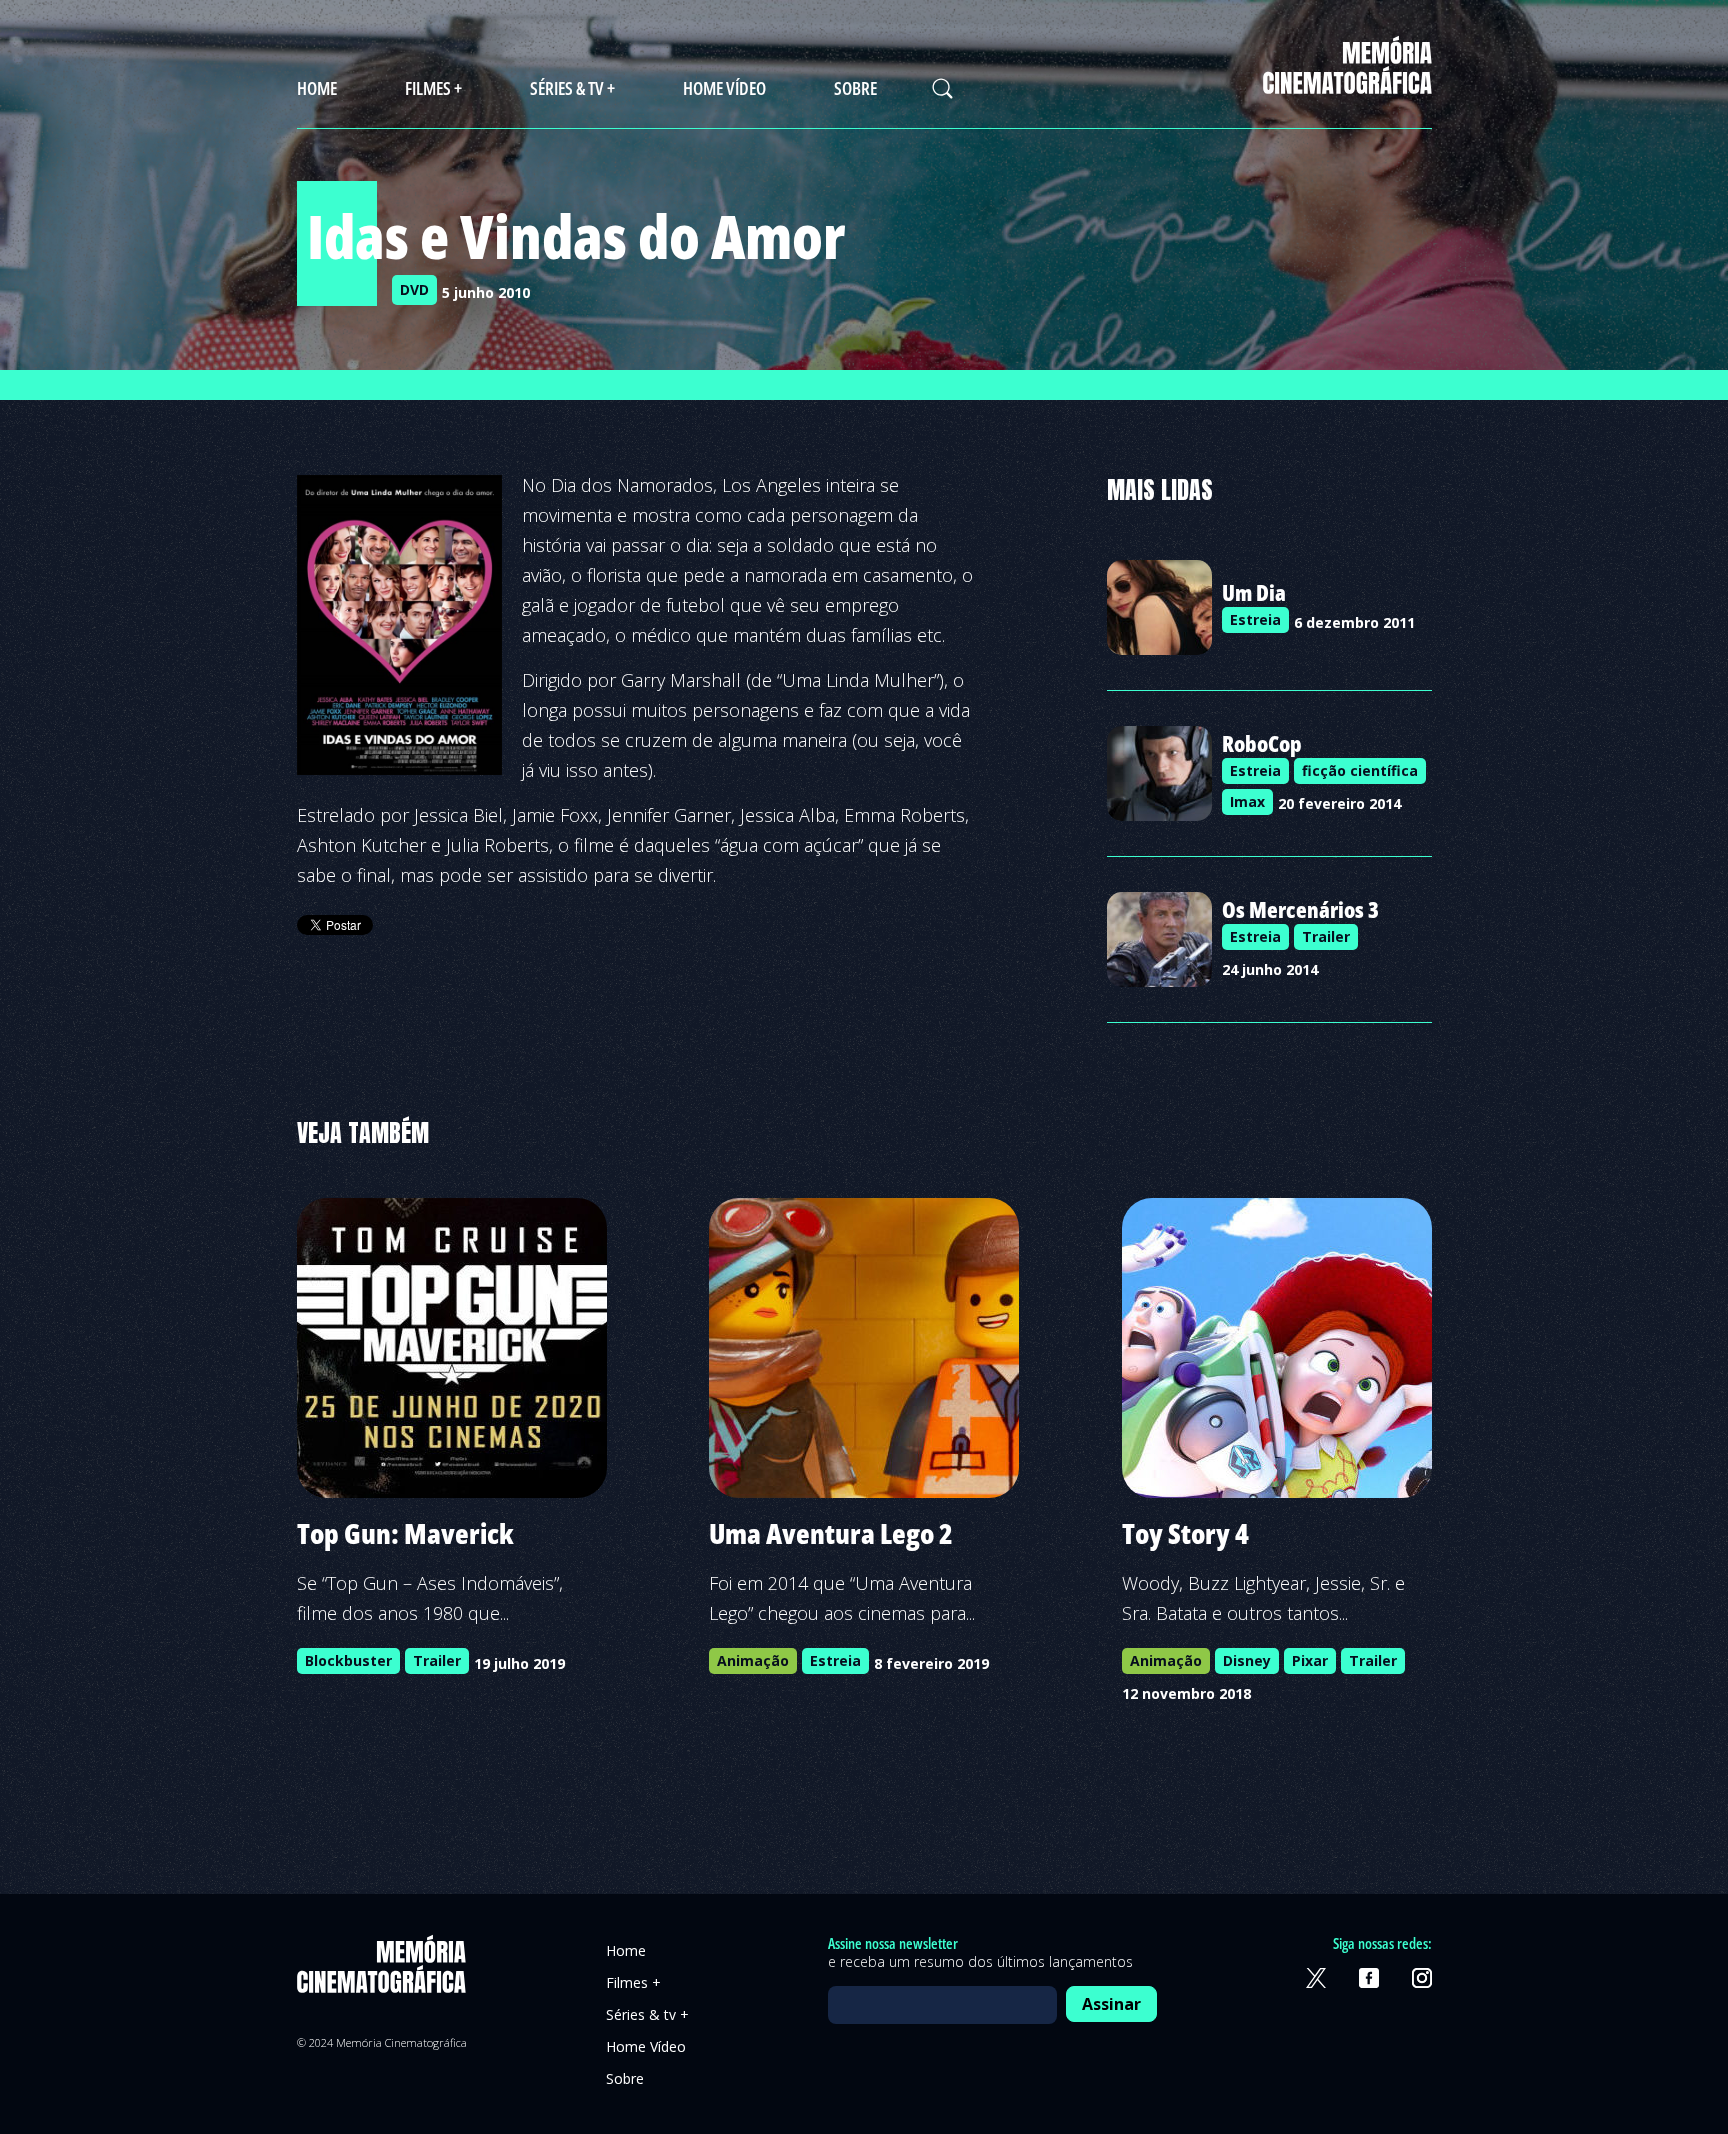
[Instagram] (1422, 1978)
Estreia (1255, 619)
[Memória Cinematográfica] (1347, 81)
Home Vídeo (724, 88)
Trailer (1326, 936)
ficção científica (1360, 770)
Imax (1247, 801)
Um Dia (1254, 592)
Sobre (855, 88)
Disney (1247, 1660)
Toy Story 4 (1185, 1533)
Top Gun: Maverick (405, 1533)
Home (317, 88)
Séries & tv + (572, 88)
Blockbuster (348, 1660)
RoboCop (1262, 743)
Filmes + (433, 88)
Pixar (1310, 1660)
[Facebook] (1369, 1978)
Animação (753, 1660)
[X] (1316, 1978)
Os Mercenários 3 (1300, 909)
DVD (414, 289)
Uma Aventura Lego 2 (831, 1533)
